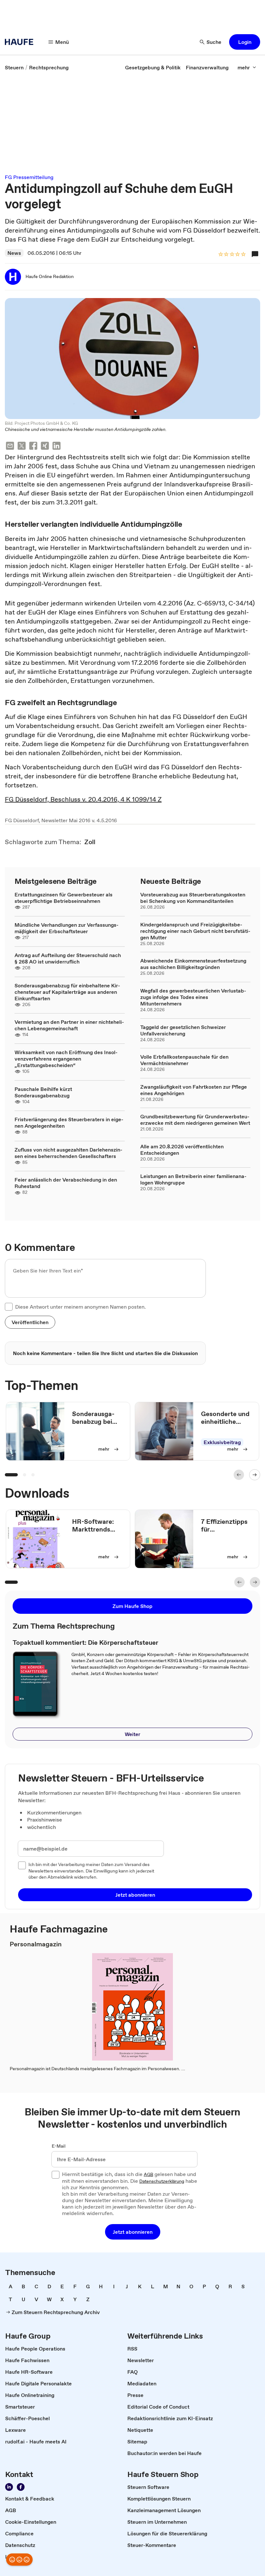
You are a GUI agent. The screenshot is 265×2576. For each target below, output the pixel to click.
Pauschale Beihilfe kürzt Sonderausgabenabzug (43, 1092)
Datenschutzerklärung (162, 2182)
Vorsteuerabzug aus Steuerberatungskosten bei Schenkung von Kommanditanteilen (193, 898)
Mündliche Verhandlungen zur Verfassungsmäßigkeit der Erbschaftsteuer (67, 928)
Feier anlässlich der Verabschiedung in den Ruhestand (66, 1183)
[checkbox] (9, 1307)
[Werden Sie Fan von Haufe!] (21, 2487)
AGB (148, 2175)
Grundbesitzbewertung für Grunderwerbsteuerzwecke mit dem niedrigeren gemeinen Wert (195, 1120)
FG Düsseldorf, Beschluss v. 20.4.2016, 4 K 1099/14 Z (83, 799)
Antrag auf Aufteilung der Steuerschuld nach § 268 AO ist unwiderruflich (68, 958)
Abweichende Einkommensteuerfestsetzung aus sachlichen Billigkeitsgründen (193, 964)
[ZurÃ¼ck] (239, 1475)
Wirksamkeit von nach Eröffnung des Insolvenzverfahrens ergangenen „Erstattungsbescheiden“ (66, 1059)
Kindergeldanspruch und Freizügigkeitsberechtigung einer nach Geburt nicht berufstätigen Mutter (195, 931)
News (14, 253)
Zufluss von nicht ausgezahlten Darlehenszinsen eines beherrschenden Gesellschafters (69, 1153)
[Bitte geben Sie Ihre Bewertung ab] (243, 255)
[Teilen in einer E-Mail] (10, 447)
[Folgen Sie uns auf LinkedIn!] (9, 2487)
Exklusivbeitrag (222, 1442)
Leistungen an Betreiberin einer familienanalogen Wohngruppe (193, 1179)
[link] (14, 67)
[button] (245, 42)
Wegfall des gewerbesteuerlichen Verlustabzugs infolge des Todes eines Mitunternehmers (193, 997)
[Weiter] (255, 1475)
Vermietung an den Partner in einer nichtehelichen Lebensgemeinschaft (69, 1025)
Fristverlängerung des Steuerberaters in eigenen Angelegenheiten (69, 1123)
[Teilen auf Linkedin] (57, 447)
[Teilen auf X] (22, 447)
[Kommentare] (255, 254)
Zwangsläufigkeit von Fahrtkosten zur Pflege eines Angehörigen (194, 1090)
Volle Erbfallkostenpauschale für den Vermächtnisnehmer (184, 1060)
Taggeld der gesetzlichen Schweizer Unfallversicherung (183, 1030)
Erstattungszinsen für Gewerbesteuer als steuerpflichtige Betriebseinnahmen (64, 898)
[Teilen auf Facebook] (33, 447)
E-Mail (59, 2146)
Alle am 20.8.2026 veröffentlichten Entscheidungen (182, 1150)
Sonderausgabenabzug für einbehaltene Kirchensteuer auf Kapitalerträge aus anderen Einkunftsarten (67, 992)
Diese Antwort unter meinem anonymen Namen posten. (80, 1307)
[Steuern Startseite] (21, 42)
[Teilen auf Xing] (45, 447)
